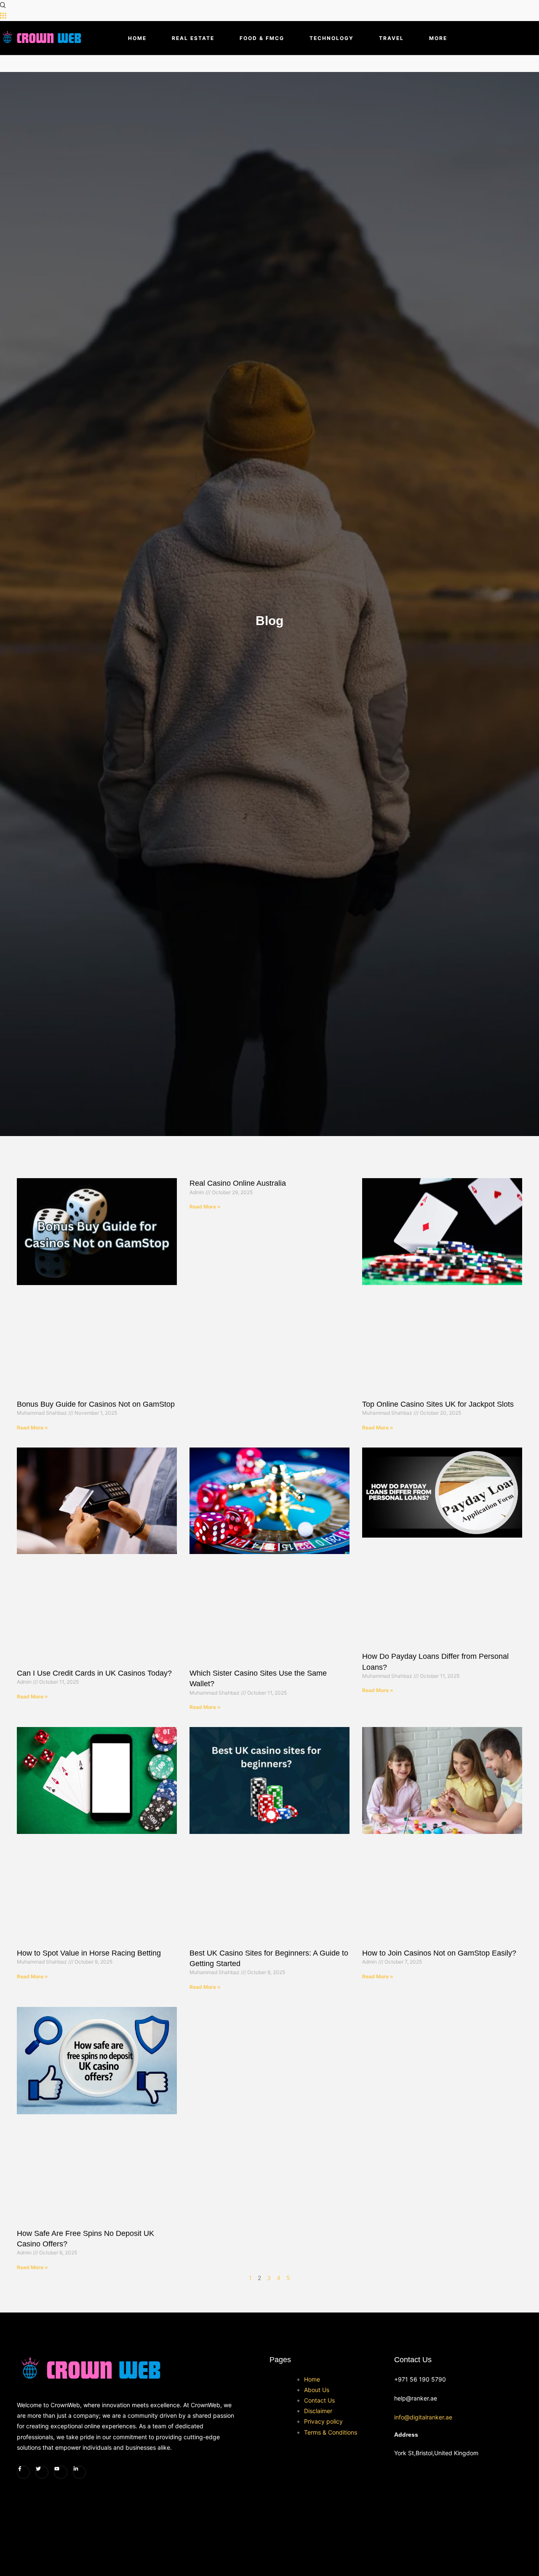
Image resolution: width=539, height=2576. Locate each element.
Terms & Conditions (331, 2432)
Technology (332, 38)
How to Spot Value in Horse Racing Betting (89, 1953)
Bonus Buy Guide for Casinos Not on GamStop (96, 1404)
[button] (3, 5)
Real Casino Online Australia (238, 1183)
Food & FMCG (262, 38)
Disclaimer (318, 2411)
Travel (391, 38)
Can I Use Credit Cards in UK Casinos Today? (94, 1673)
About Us (317, 2390)
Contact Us (319, 2400)
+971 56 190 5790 (420, 2379)
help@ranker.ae (416, 2398)
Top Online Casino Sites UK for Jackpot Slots (438, 1404)
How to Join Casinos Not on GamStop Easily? (439, 1953)
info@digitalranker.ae (423, 2417)
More (438, 38)
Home (137, 38)
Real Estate (193, 38)
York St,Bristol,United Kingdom (436, 2453)
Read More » (32, 1428)
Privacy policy (323, 2421)
